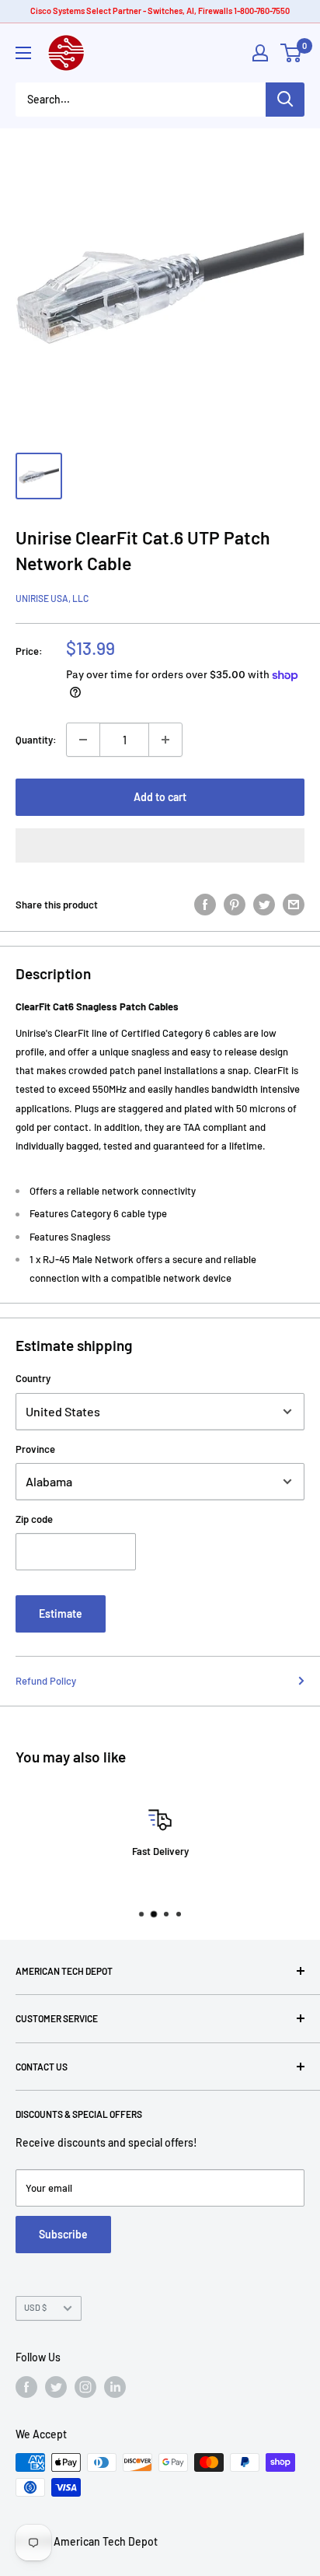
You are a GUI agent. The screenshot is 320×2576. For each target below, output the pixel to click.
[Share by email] (294, 905)
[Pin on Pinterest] (235, 905)
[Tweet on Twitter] (264, 905)
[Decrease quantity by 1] (83, 740)
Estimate (61, 1613)
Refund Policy (46, 1681)
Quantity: (36, 740)
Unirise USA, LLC (52, 598)
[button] (160, 845)
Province (35, 1449)
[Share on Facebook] (205, 905)
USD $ (35, 2307)
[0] (292, 53)
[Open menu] (23, 53)
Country (33, 1378)
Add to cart (160, 797)
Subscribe (63, 2234)
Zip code (34, 1519)
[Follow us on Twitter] (56, 2387)
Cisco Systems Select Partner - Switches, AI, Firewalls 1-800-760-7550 (160, 10)
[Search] (285, 100)
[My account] (260, 53)
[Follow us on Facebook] (26, 2387)
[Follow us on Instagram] (85, 2387)
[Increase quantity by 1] (165, 740)
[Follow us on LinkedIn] (115, 2387)
